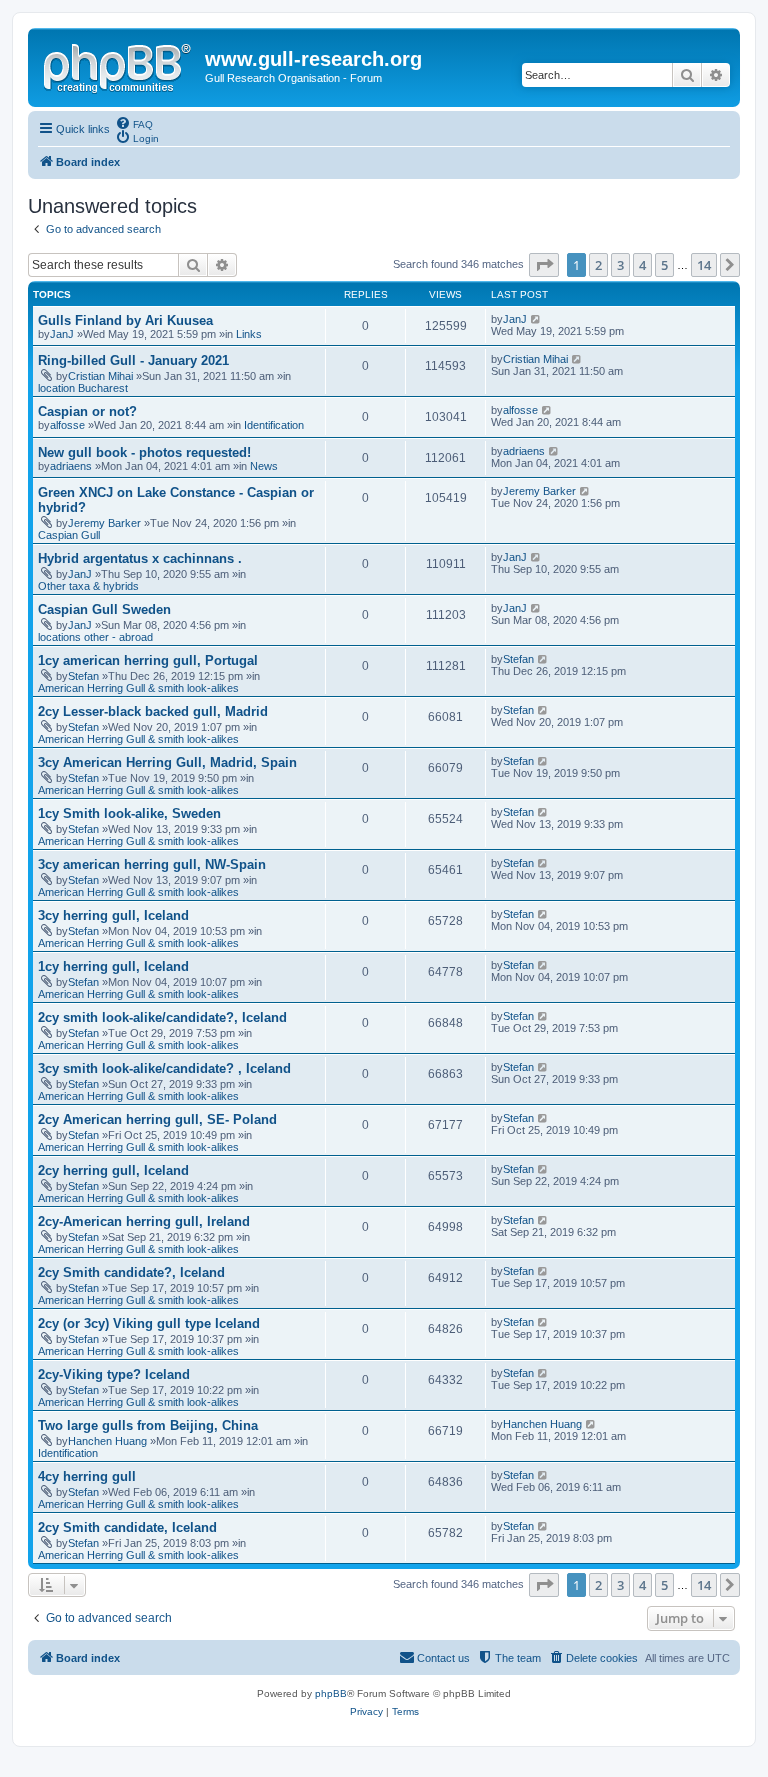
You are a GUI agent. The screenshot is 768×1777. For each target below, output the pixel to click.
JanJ (62, 334)
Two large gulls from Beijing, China (148, 1425)
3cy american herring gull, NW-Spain (152, 864)
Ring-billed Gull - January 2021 (133, 360)
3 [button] (620, 265)
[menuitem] (134, 123)
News (264, 466)
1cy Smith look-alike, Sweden (129, 813)
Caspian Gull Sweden (104, 609)
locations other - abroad (95, 637)
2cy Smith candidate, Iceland (127, 1527)
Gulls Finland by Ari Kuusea (125, 320)
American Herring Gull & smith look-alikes (138, 688)
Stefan (83, 676)
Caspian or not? (87, 411)
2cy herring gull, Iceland (113, 1170)
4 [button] (642, 265)
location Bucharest (83, 388)
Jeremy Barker (104, 523)
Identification (274, 425)
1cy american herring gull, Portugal (148, 660)
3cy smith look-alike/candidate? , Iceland (164, 1068)
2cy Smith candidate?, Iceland (131, 1272)
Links (249, 334)
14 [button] (704, 265)
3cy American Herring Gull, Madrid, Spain (167, 762)
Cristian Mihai (100, 376)
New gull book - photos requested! (144, 452)
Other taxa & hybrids (88, 586)
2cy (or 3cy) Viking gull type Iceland (149, 1323)
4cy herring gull (87, 1476)
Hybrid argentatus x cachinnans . (140, 558)
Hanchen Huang (107, 1441)
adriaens (71, 466)
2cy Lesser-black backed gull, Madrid (153, 711)
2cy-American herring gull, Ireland (144, 1221)
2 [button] (598, 265)
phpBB (331, 1693)
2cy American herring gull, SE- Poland (157, 1119)
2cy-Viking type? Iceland (114, 1374)
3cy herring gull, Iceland (113, 915)
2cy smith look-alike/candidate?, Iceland (162, 1017)
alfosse (67, 425)
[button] (544, 265)
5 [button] (664, 265)
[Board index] (119, 65)
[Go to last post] (536, 319)
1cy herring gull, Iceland (113, 966)
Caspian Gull (69, 535)
